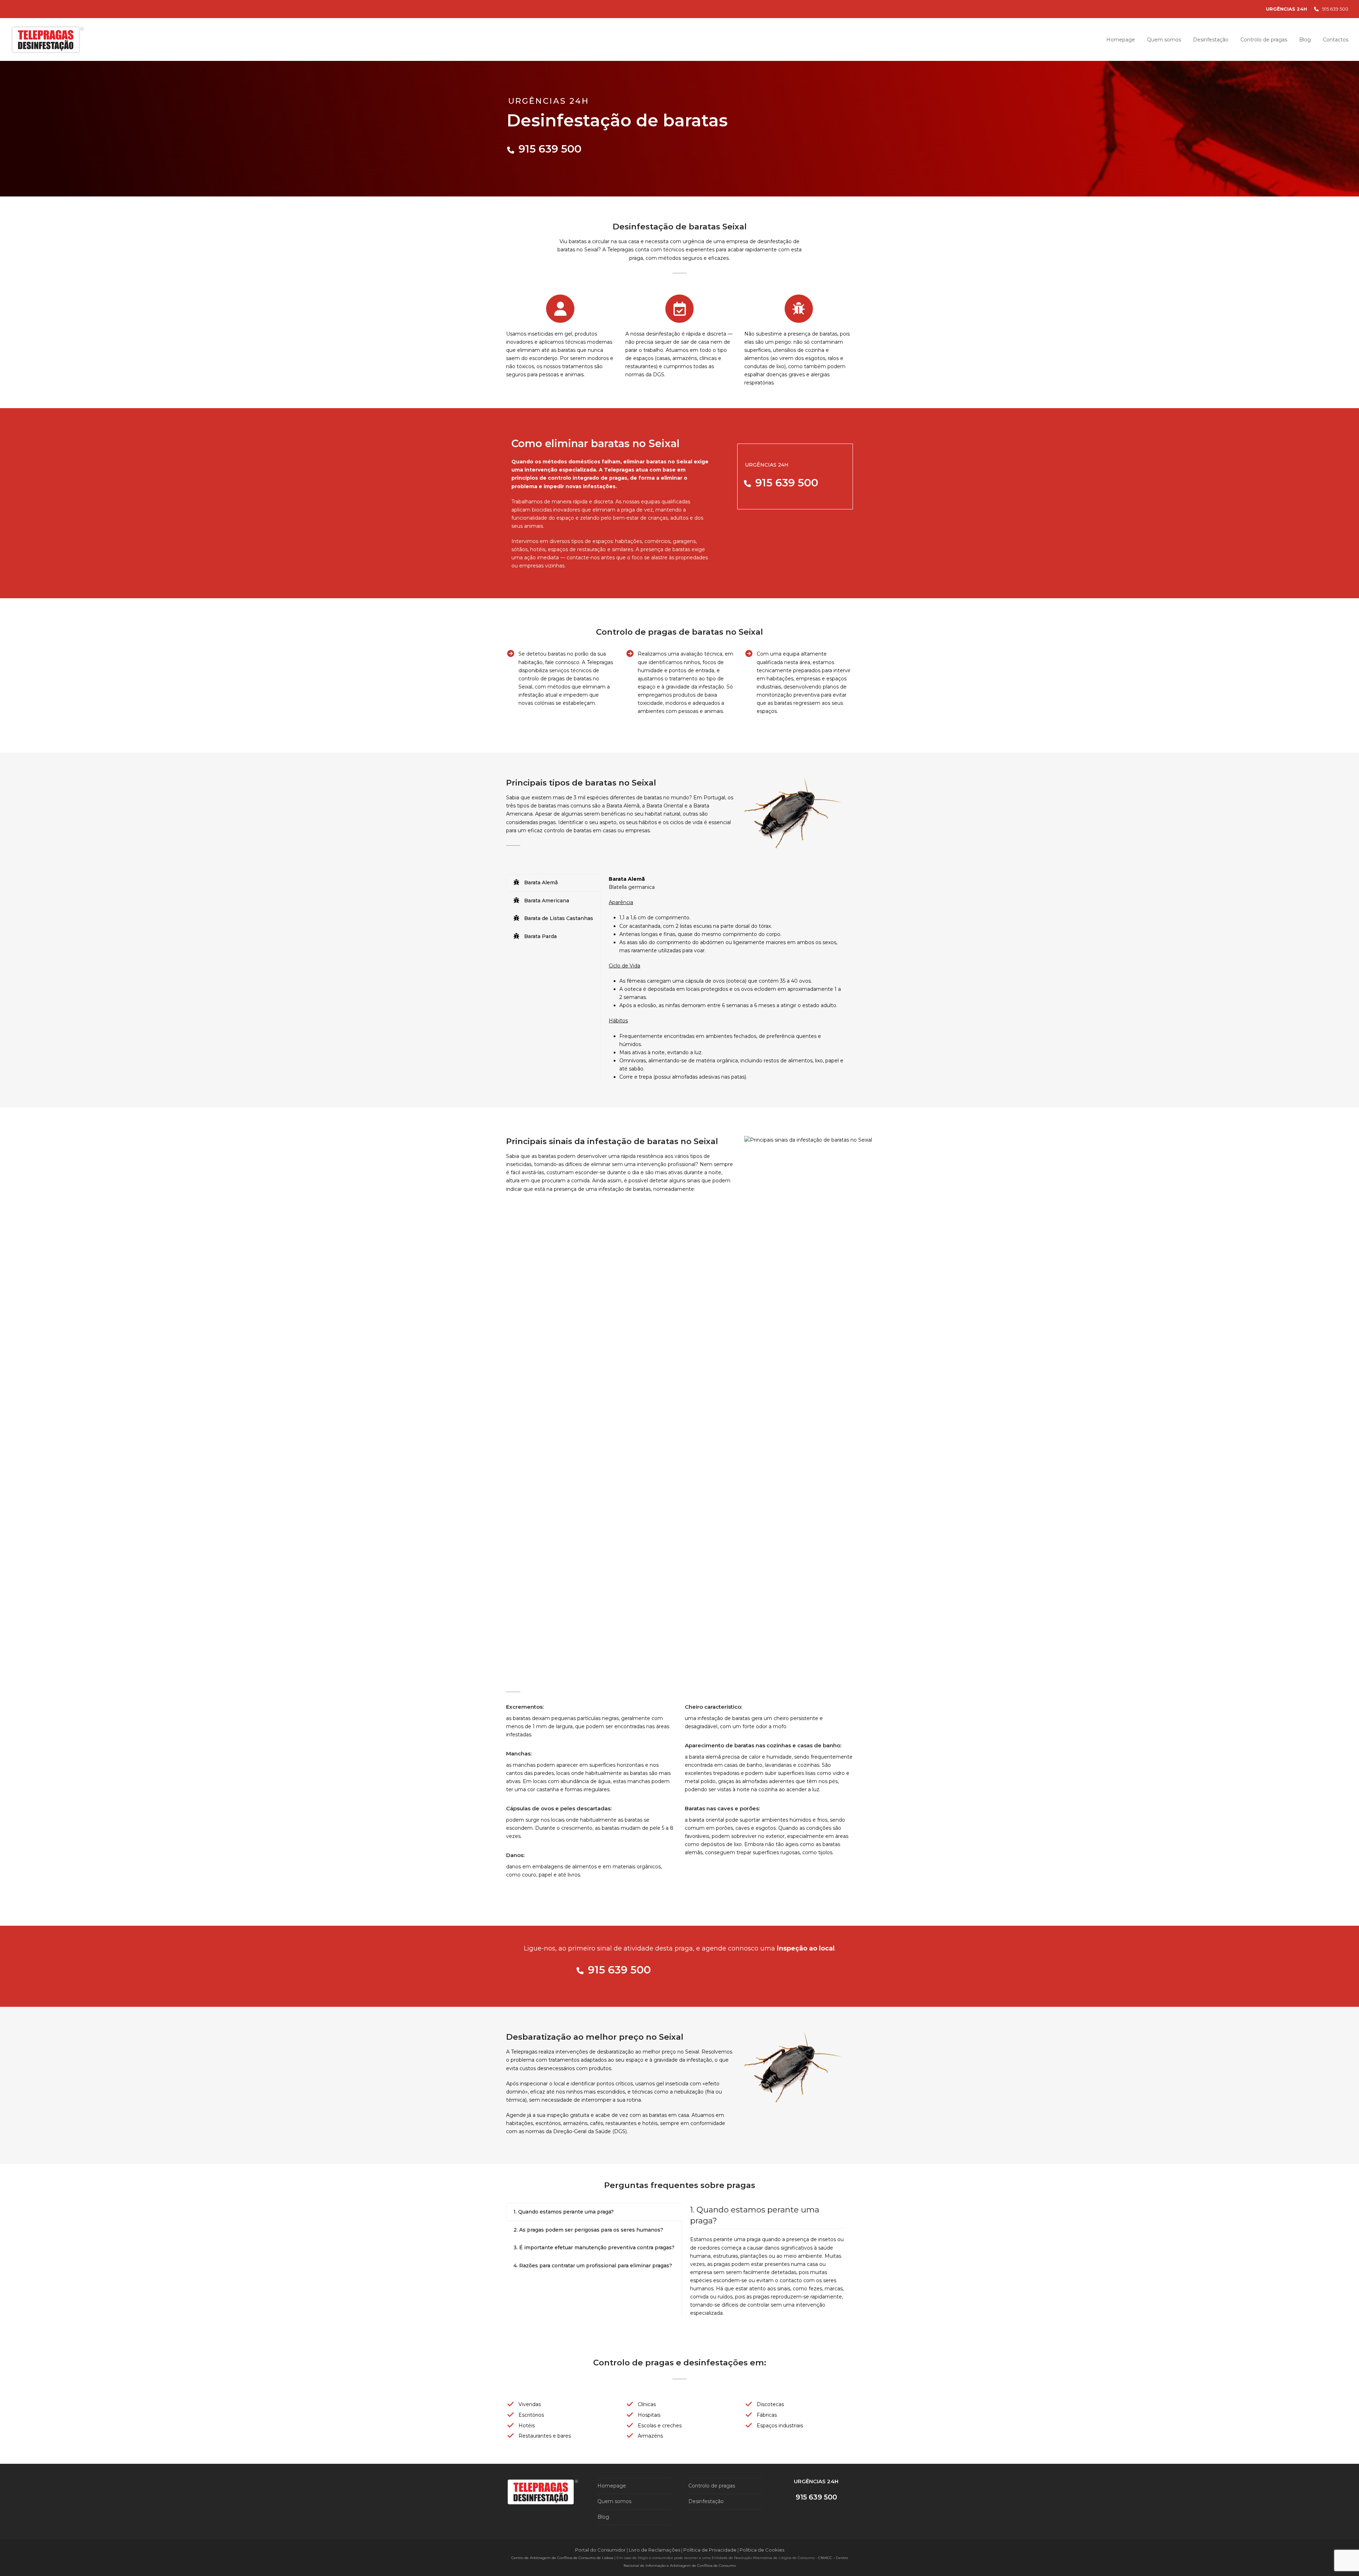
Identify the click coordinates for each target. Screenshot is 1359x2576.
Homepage (612, 2486)
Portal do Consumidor (601, 2550)
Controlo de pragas (712, 2486)
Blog (603, 2517)
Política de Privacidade (710, 2550)
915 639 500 (1335, 9)
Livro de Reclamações (655, 2550)
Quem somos (614, 2501)
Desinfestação (706, 2501)
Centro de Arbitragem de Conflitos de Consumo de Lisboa (562, 2558)
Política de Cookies (762, 2550)
